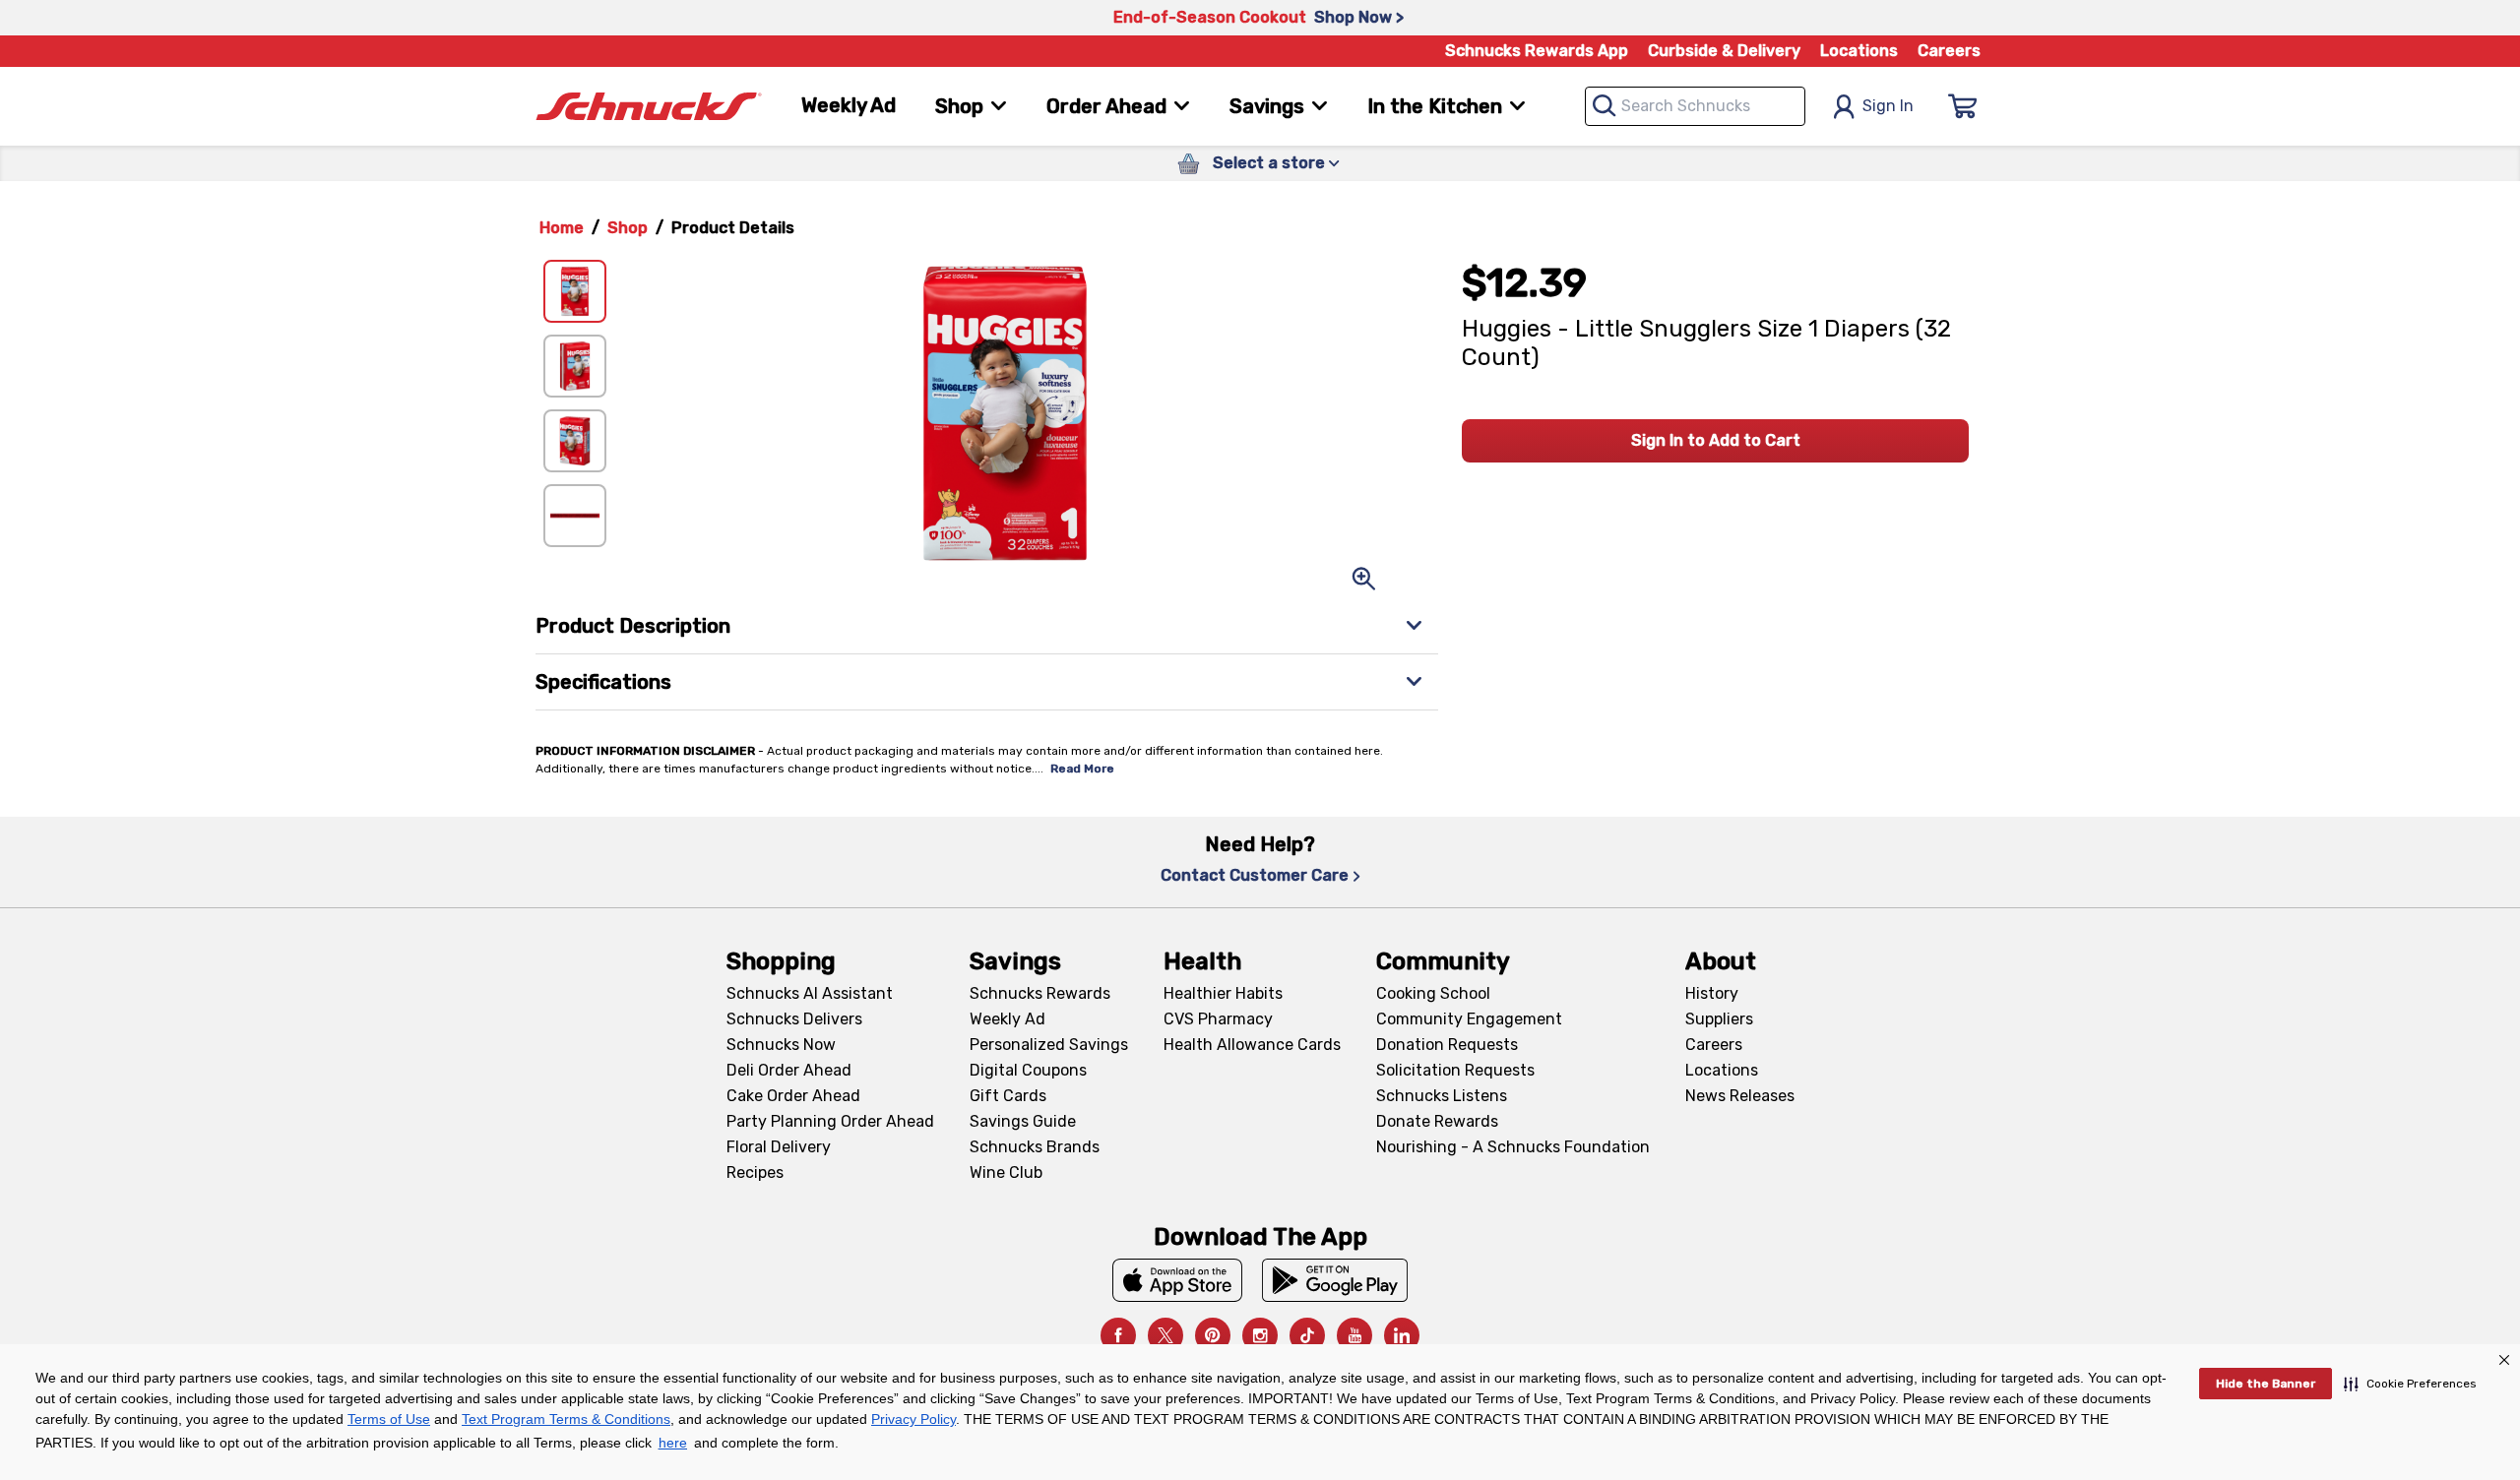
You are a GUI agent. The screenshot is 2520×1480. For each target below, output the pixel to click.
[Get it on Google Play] (1335, 1280)
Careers (1949, 51)
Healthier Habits (1223, 993)
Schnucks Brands (1035, 1147)
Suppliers (1719, 1019)
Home (562, 228)
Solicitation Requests (1455, 1070)
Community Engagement (1469, 1019)
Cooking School (1433, 993)
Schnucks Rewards (1040, 993)
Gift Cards (1008, 1096)
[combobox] (1695, 106)
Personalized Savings (1049, 1045)
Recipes (755, 1172)
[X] (1165, 1335)
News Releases (1740, 1096)
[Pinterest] (1213, 1335)
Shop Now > (1359, 17)
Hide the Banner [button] (2266, 1384)
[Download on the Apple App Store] (1177, 1280)
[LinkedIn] (1402, 1335)
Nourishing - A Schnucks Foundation (1513, 1147)
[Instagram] (1260, 1335)
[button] (2410, 1384)
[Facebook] (1118, 1335)
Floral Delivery (779, 1147)
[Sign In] (1963, 106)
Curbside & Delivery (1724, 51)
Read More (1082, 769)
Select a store (1269, 163)
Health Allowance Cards (1252, 1045)
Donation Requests (1447, 1045)
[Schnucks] (649, 107)
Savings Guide (1023, 1121)
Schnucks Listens (1442, 1096)
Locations (1859, 51)
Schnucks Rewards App (1537, 51)
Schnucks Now (781, 1045)
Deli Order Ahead (789, 1070)
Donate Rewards (1437, 1121)
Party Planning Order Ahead (830, 1121)
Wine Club (1006, 1172)
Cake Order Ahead (793, 1096)
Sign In (1888, 106)
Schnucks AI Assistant (810, 993)
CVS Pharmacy (1218, 1019)
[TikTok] (1307, 1335)
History (1712, 993)
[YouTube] (1354, 1335)
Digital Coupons (1028, 1070)
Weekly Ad (849, 105)
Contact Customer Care (1255, 875)
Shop (628, 228)
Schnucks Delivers (794, 1019)
